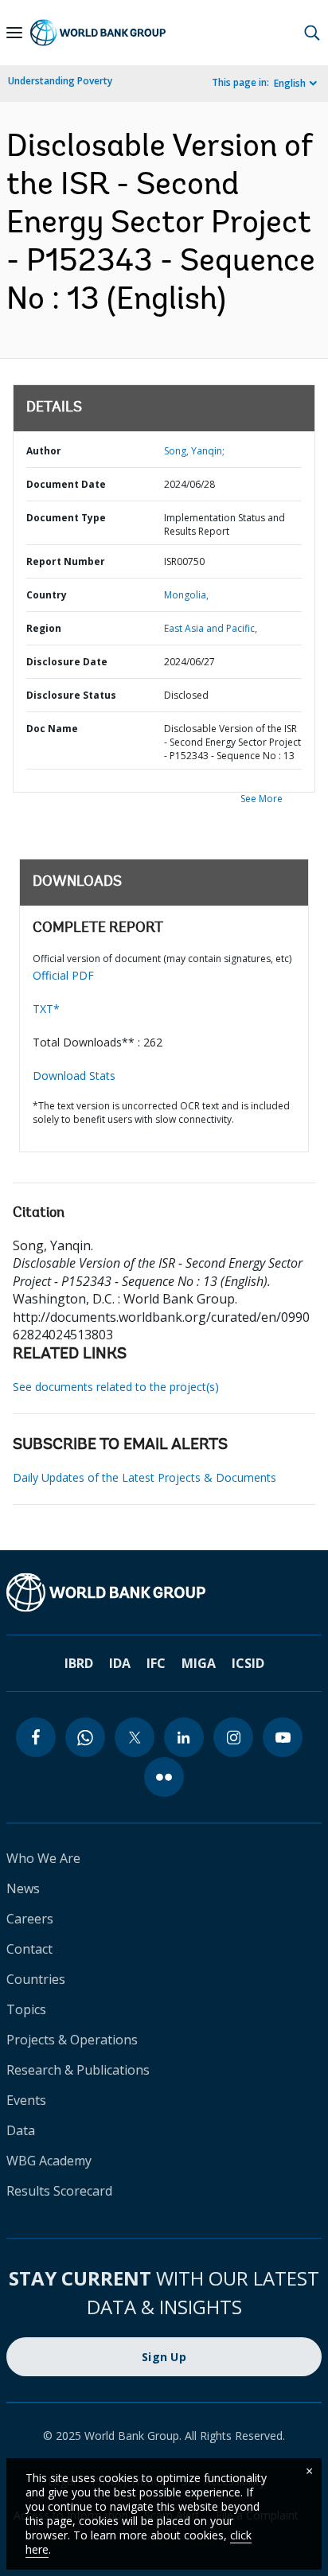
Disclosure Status (71, 695)
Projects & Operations (72, 2040)
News (23, 1888)
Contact (29, 1949)
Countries (36, 1979)
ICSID (248, 1663)
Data (21, 2130)
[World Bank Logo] (98, 33)
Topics (26, 2009)
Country (47, 595)
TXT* (46, 1009)
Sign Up (164, 2357)
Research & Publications (78, 2070)
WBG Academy (49, 2161)
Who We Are (43, 1858)
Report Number (66, 561)
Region (44, 628)
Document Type (66, 518)
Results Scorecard (59, 2191)
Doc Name (52, 729)
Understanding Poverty (60, 81)
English (290, 83)
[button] (312, 33)
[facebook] (36, 1737)
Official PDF (63, 975)
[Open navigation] (14, 33)
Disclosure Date (67, 662)
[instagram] (233, 1737)
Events (26, 2100)
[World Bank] (164, 1592)
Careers (30, 1919)
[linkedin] (184, 1737)
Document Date (66, 484)
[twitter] (135, 1737)
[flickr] (164, 1777)
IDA (120, 1663)
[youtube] (283, 1737)
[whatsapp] (85, 1737)
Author (44, 451)
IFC (156, 1663)
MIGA (199, 1663)
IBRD (79, 1663)
